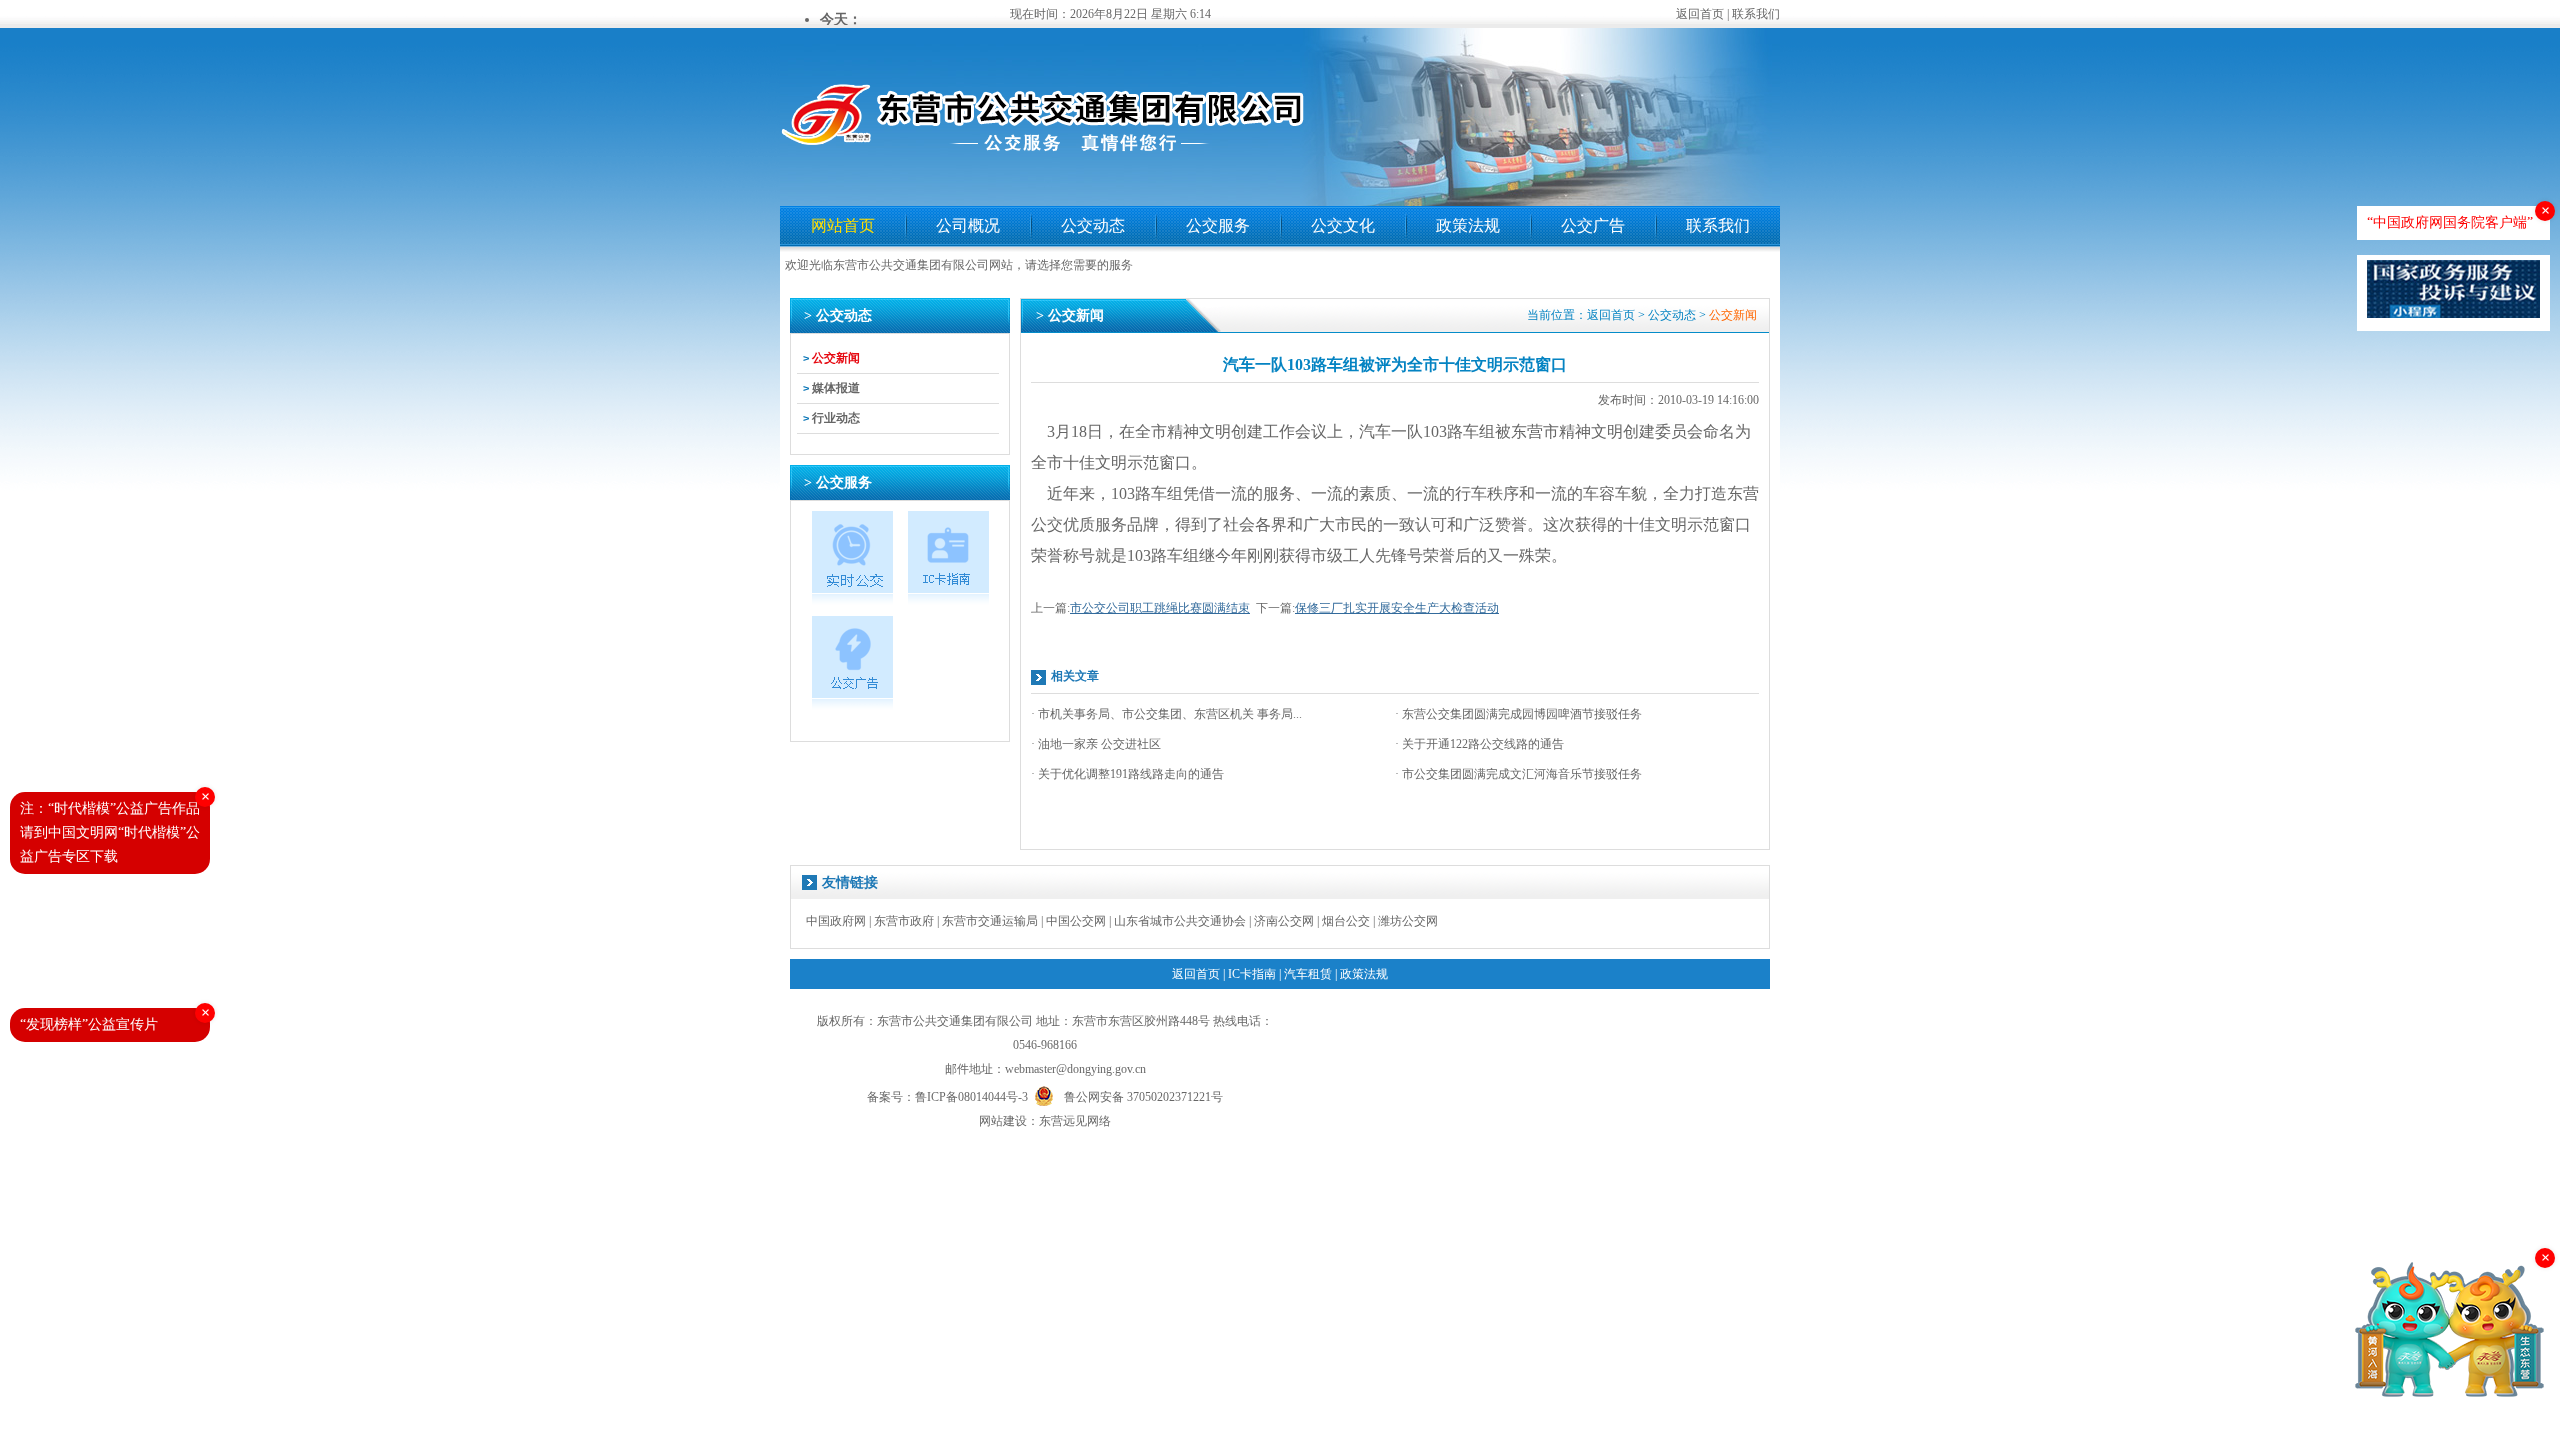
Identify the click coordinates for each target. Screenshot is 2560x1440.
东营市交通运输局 (990, 921)
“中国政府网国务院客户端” (2450, 222)
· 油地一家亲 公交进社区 (1096, 744)
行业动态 (836, 418)
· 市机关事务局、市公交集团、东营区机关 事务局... (1166, 714)
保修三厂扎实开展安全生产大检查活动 (1397, 608)
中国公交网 (1076, 921)
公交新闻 (836, 358)
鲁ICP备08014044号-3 (971, 1097)
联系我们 (1756, 14)
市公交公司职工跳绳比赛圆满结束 (1160, 608)
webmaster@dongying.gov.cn (1075, 1069)
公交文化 (1343, 225)
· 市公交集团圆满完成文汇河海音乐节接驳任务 (1518, 774)
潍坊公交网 (1408, 921)
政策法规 (1468, 225)
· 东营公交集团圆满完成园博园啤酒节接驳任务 (1518, 714)
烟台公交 (1346, 921)
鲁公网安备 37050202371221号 (1143, 1095)
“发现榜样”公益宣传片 (89, 1024)
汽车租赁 (1308, 974)
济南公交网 (1284, 921)
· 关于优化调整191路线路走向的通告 (1127, 774)
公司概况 (968, 225)
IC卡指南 (1252, 974)
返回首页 (1700, 14)
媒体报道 (836, 388)
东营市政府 (904, 921)
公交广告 (1593, 225)
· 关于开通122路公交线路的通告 (1479, 744)
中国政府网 (836, 921)
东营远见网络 (1075, 1121)
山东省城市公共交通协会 (1180, 921)
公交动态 (1093, 225)
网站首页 (843, 225)
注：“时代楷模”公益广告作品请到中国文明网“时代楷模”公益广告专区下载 (110, 832)
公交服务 (1218, 225)
